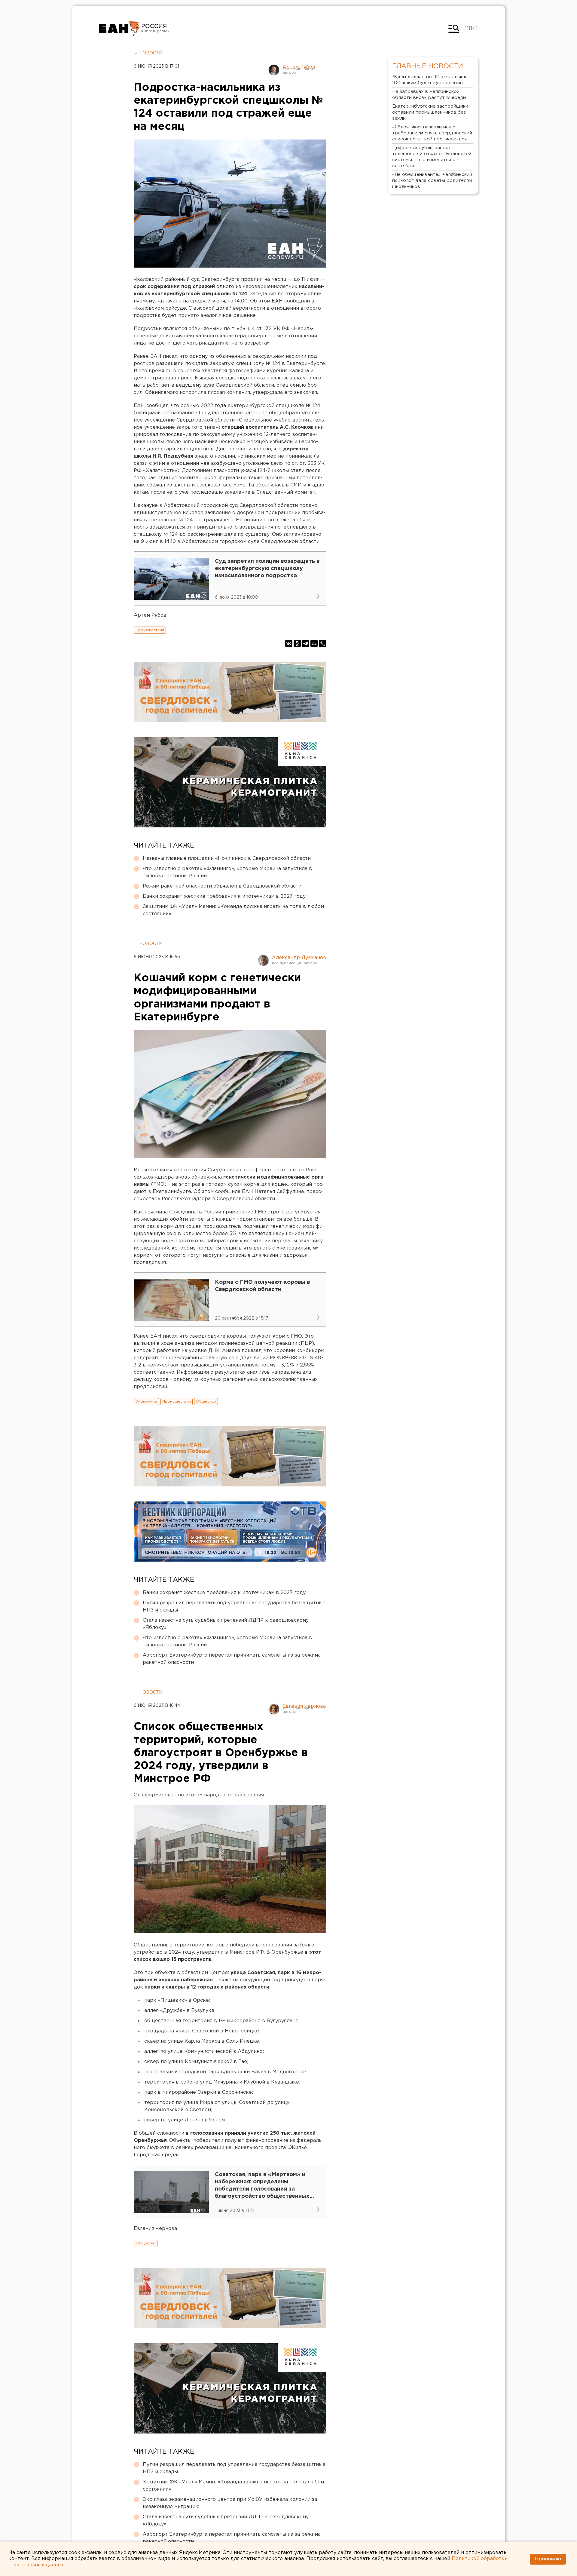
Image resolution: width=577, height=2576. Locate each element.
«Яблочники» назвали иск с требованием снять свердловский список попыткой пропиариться (432, 133)
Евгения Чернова (304, 1706)
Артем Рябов (299, 67)
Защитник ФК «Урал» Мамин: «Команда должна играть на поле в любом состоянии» (233, 910)
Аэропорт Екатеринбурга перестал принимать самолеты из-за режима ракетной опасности (232, 1659)
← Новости (148, 53)
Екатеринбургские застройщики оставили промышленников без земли (430, 112)
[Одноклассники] (297, 643)
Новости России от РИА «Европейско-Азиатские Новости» (119, 29)
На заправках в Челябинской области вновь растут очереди (429, 95)
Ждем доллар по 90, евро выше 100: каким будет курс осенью (430, 80)
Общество (206, 1401)
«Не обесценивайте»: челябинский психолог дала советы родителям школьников (432, 181)
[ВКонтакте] (289, 643)
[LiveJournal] (322, 643)
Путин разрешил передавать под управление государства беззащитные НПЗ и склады (234, 1607)
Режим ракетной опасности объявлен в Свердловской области (222, 886)
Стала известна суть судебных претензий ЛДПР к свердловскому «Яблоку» (226, 1624)
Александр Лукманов (299, 958)
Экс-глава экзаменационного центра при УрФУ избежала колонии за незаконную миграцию (230, 2503)
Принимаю (548, 2559)
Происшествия (150, 630)
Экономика (146, 1401)
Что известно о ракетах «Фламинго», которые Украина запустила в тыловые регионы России (227, 872)
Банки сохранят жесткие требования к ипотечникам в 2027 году (224, 896)
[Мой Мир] (314, 643)
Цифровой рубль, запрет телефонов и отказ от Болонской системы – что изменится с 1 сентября (432, 157)
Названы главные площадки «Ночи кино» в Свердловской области (227, 859)
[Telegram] (306, 643)
